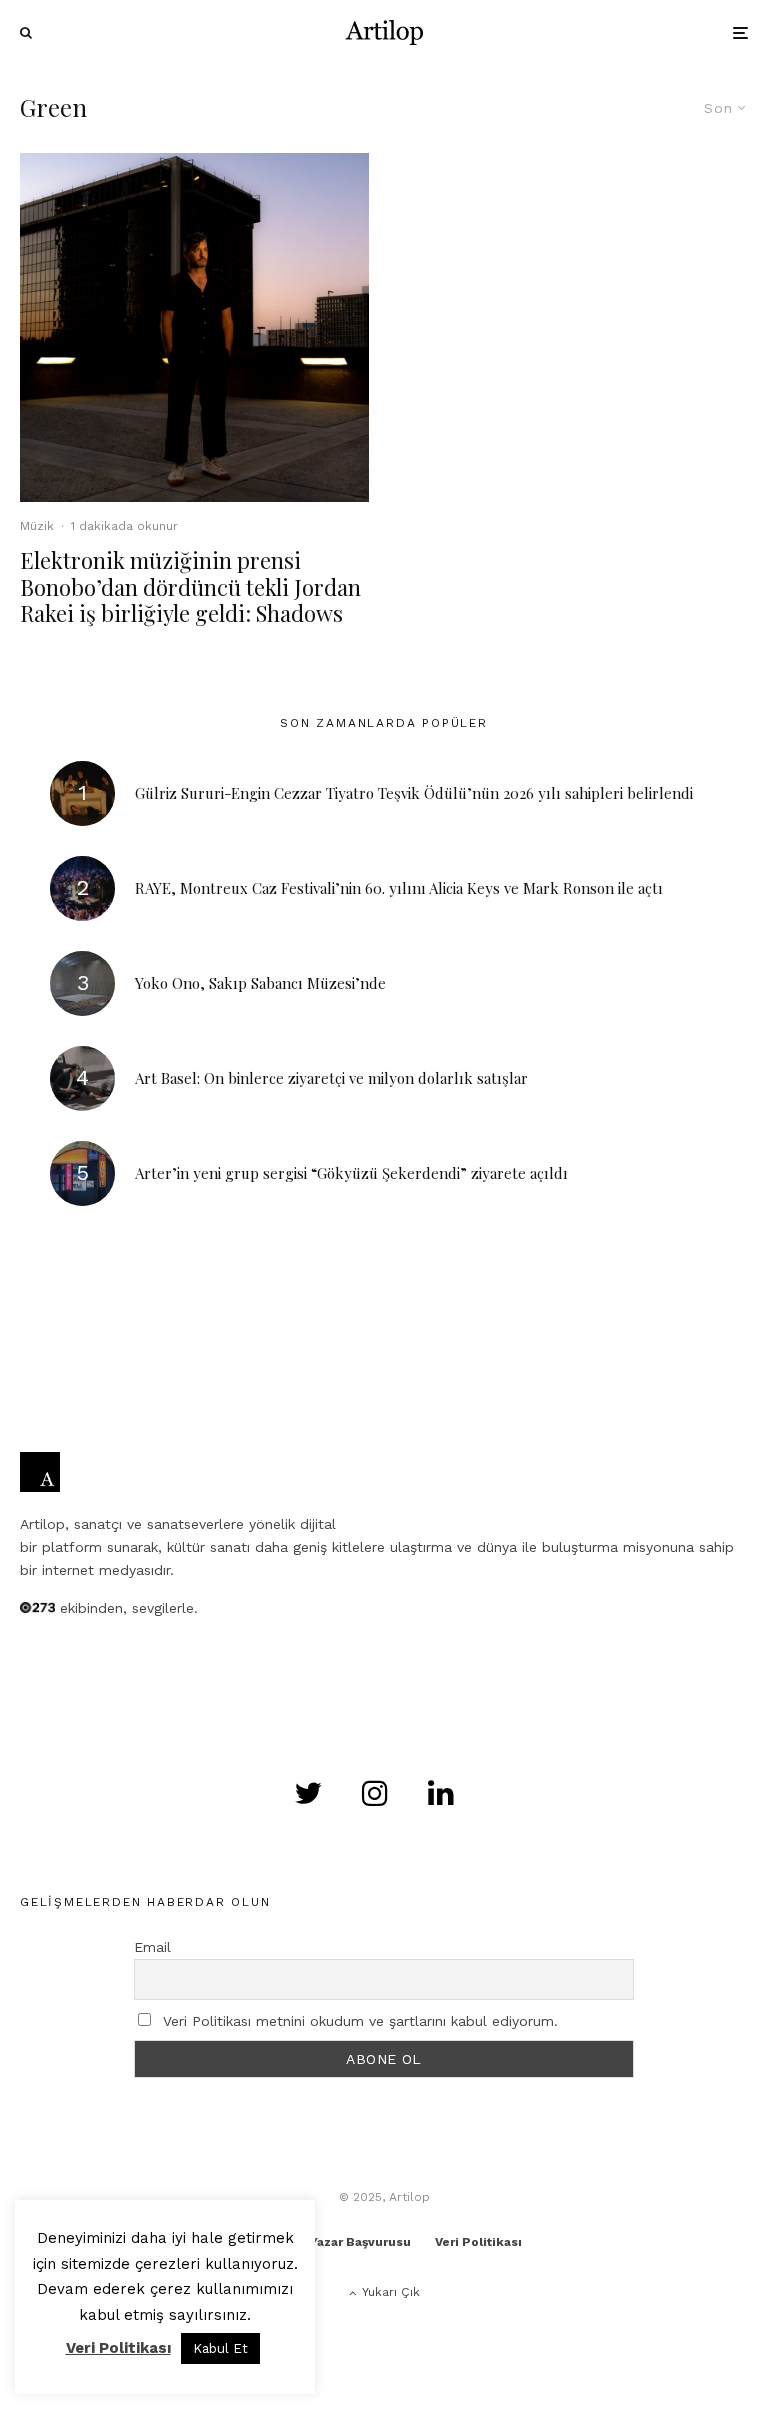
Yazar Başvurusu (360, 2242)
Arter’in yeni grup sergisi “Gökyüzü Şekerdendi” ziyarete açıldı (351, 1173)
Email (152, 1947)
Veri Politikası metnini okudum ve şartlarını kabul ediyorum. (360, 2021)
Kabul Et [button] (220, 2348)
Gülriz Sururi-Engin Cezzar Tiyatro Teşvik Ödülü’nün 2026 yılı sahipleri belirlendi (414, 793)
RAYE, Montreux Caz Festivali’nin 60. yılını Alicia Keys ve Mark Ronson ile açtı (399, 888)
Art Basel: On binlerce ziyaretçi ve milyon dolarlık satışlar (331, 1078)
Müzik (37, 526)
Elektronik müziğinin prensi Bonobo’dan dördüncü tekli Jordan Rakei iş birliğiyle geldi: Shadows (190, 586)
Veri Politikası (478, 2242)
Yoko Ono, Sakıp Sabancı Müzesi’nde (260, 983)
